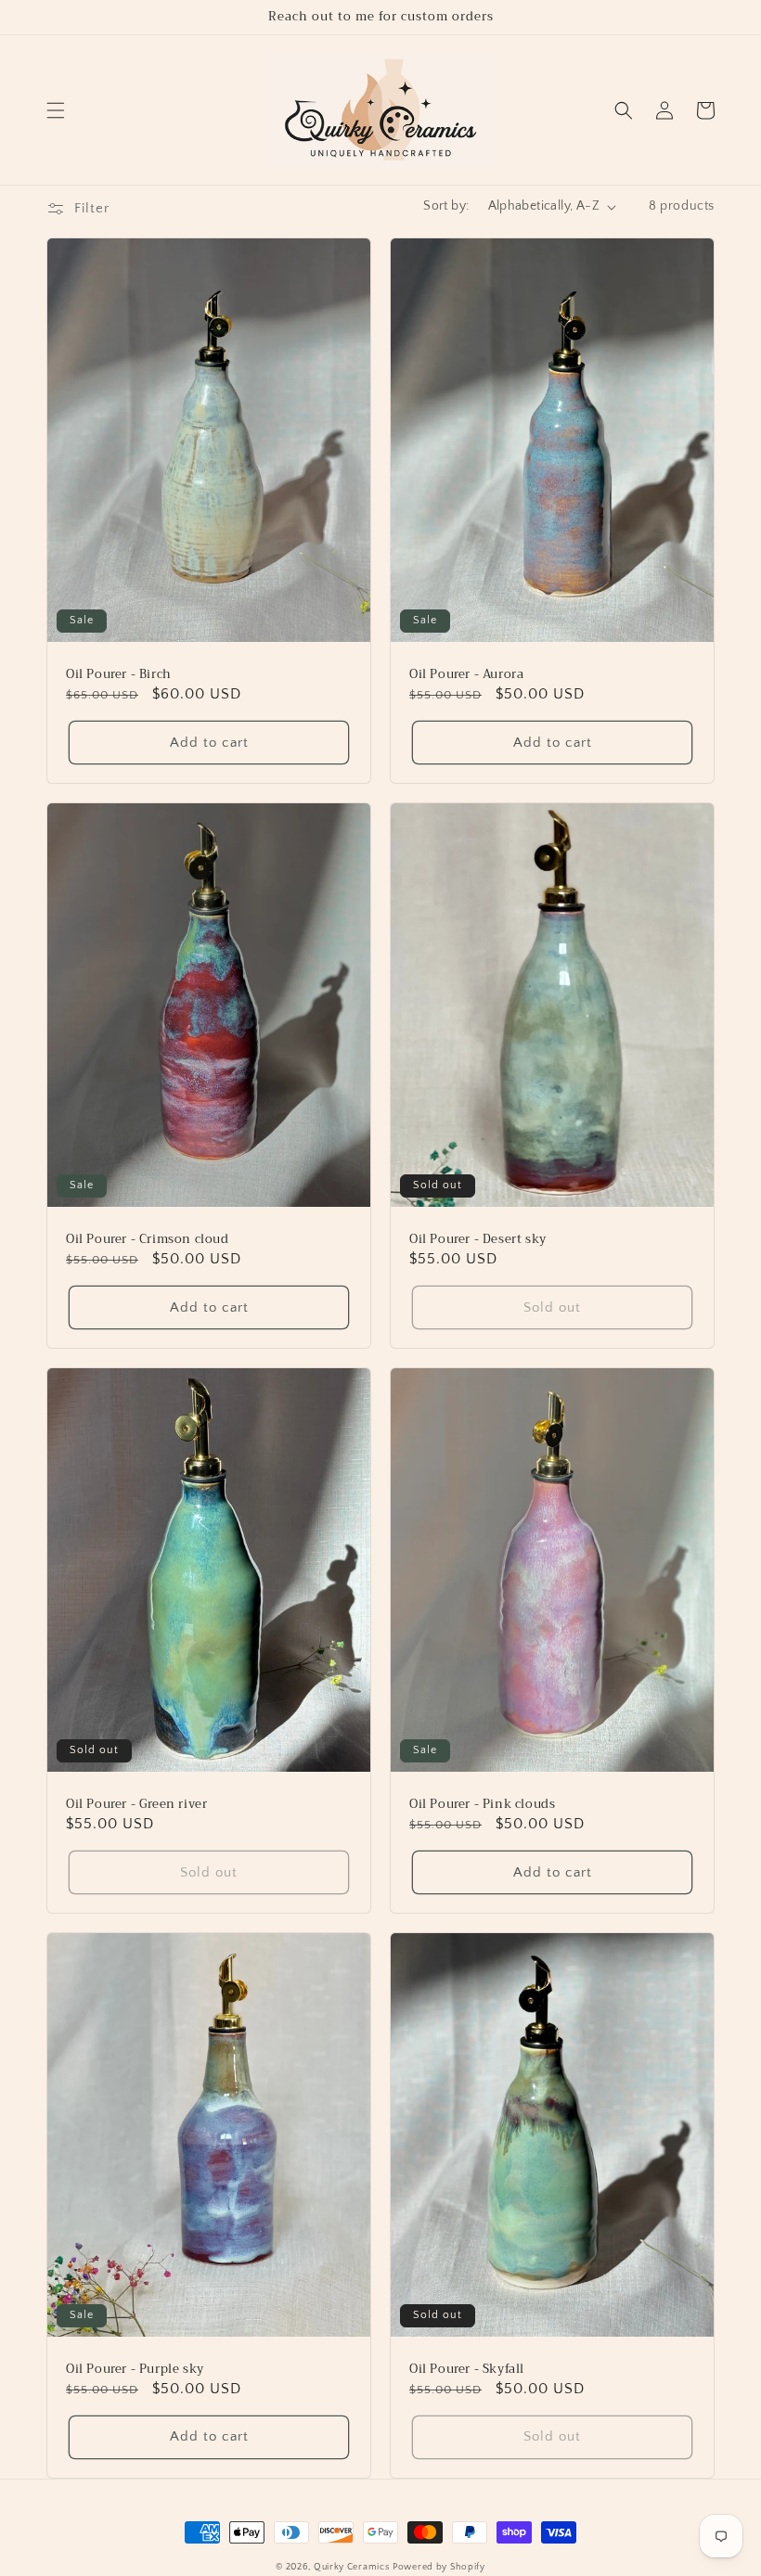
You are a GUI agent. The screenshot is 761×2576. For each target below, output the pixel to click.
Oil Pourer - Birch (119, 675)
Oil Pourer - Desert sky (478, 1240)
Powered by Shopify (439, 2567)
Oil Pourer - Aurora (466, 675)
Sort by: (446, 206)
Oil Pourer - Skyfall (467, 2370)
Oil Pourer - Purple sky (135, 2370)
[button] (56, 110)
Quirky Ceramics (352, 2567)
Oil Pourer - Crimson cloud (148, 1240)
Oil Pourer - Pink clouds (482, 1805)
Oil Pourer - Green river (136, 1805)
